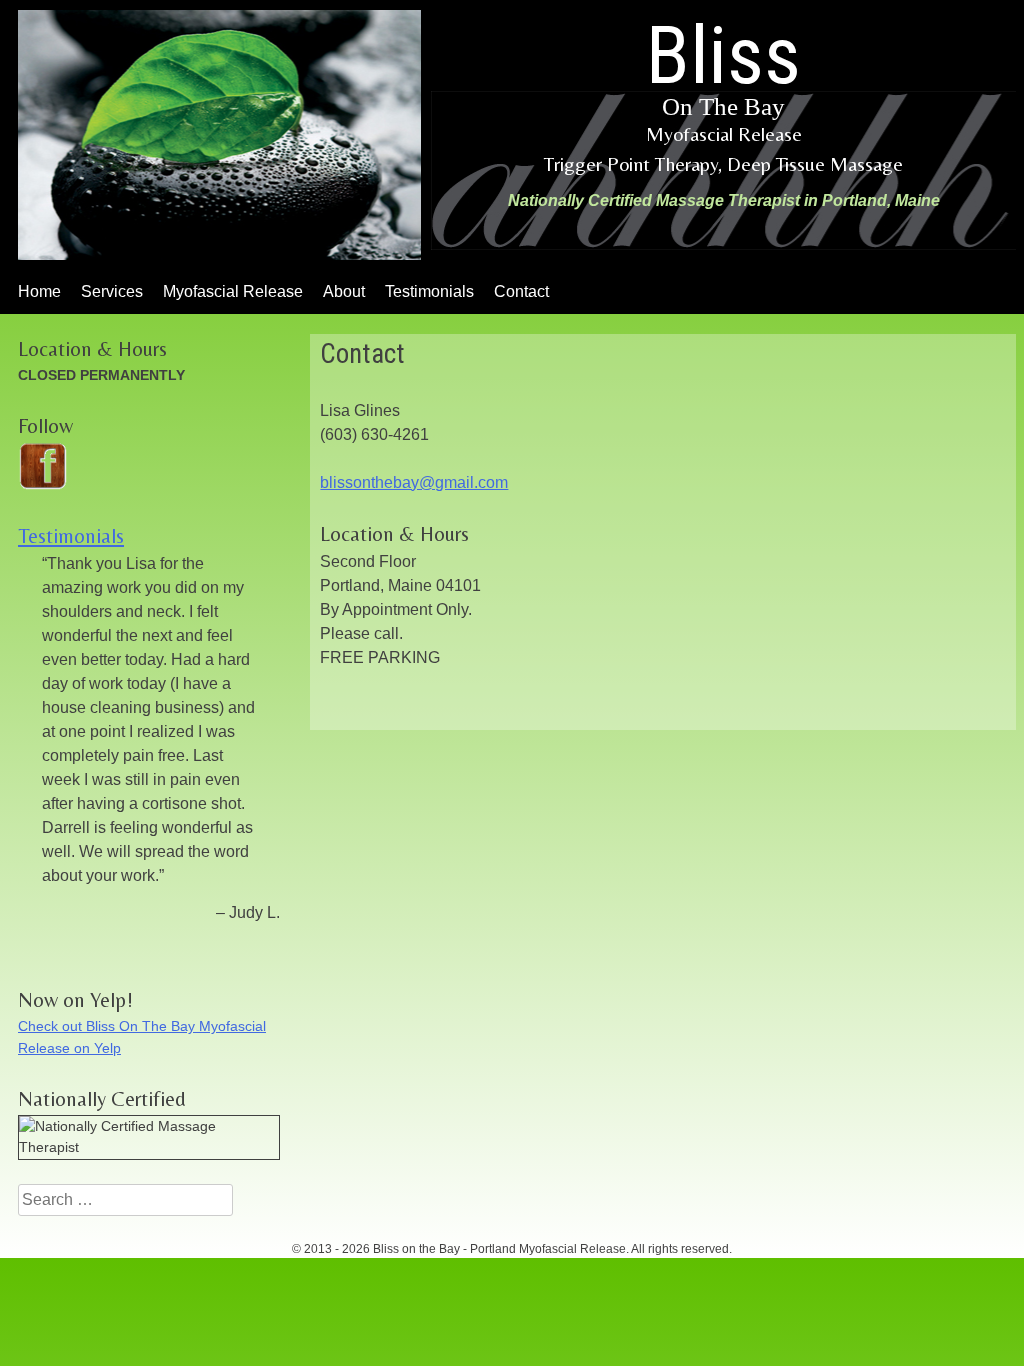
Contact (521, 291)
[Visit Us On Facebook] (42, 484)
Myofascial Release (233, 291)
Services (112, 291)
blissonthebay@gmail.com (414, 482)
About (344, 291)
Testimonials (429, 291)
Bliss (723, 64)
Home (39, 291)
